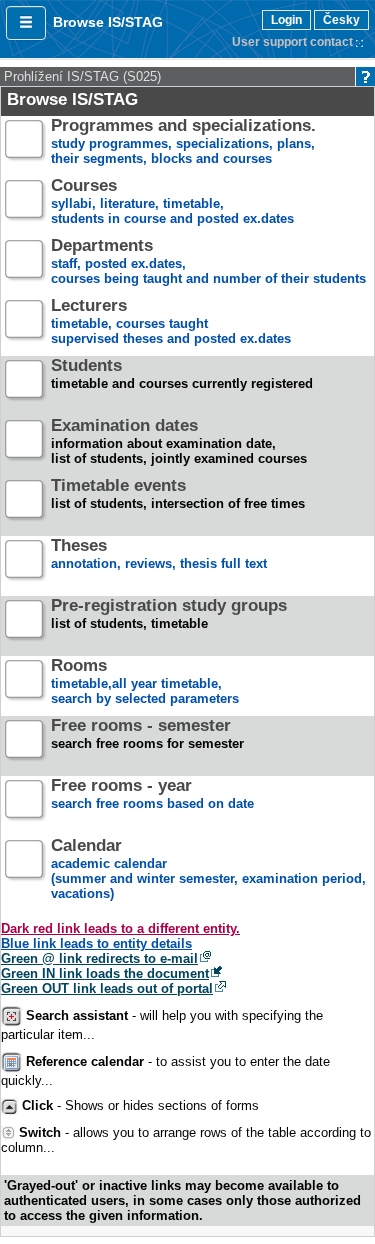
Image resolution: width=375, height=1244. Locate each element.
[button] (26, 23)
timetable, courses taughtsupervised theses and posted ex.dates (171, 322)
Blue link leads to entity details (96, 943)
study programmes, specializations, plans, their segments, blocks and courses (183, 142)
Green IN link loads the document (105, 973)
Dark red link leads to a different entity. (120, 928)
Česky (341, 20)
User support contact (292, 42)
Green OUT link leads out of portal (107, 988)
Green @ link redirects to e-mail (99, 958)
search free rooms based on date (152, 795)
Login (286, 20)
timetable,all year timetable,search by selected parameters (145, 682)
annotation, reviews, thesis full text (159, 555)
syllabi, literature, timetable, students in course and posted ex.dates (172, 202)
